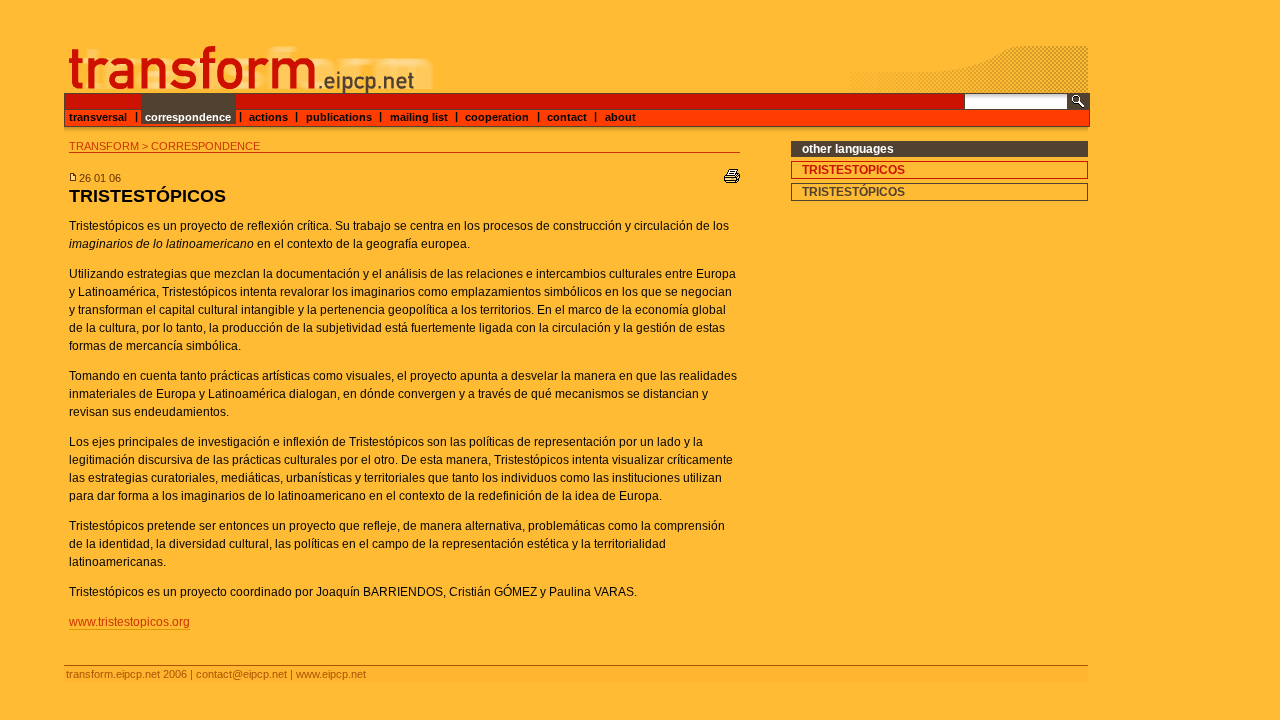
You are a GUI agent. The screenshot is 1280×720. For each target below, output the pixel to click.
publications (339, 116)
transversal (98, 116)
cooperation (497, 116)
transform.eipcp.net (113, 674)
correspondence (188, 116)
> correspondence (201, 146)
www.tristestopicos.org (129, 622)
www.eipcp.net (331, 674)
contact (567, 116)
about (620, 116)
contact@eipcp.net (241, 674)
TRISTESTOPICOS (853, 170)
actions (268, 116)
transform (104, 146)
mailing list (419, 116)
